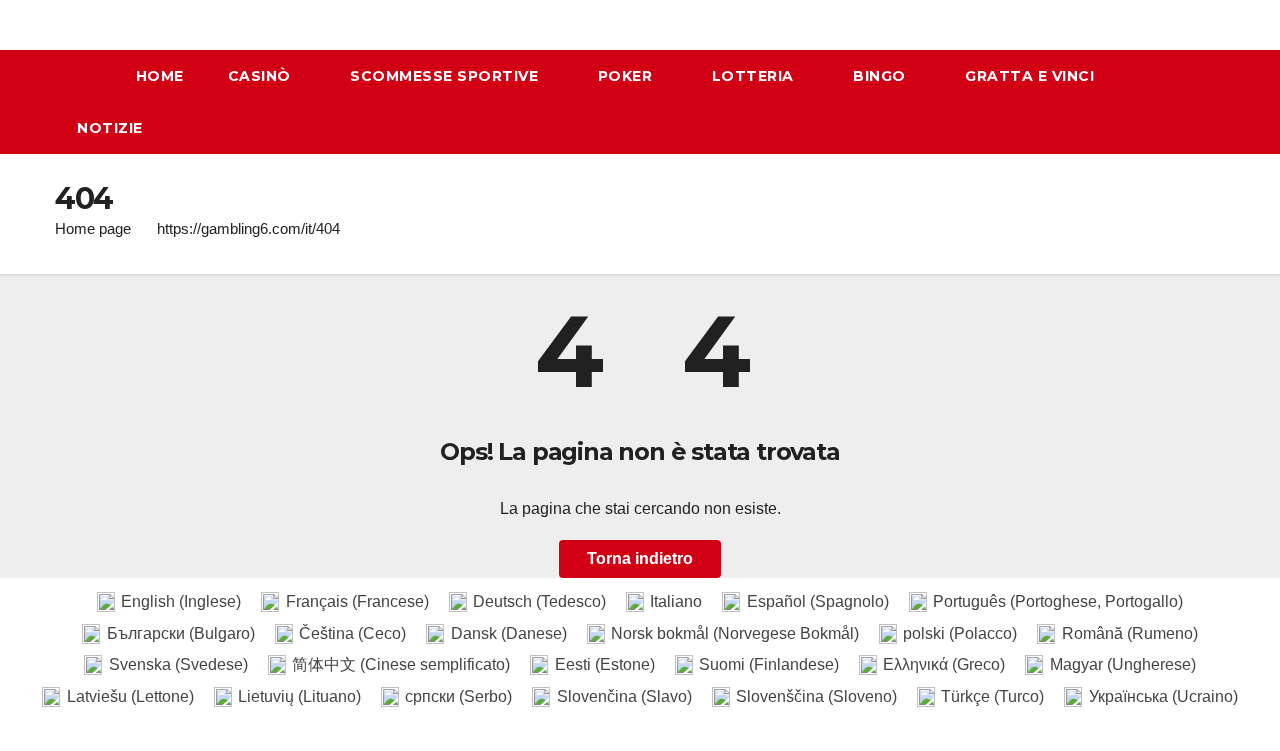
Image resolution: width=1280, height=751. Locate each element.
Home (160, 76)
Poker (627, 76)
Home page (93, 228)
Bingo (881, 76)
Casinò (262, 76)
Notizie (110, 128)
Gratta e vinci (1029, 76)
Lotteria (755, 76)
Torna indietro (640, 558)
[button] (1219, 101)
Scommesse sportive (446, 76)
